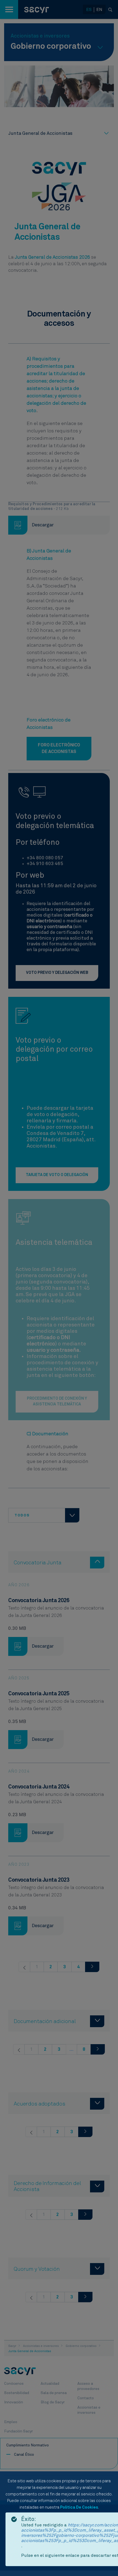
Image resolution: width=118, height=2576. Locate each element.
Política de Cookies (79, 2507)
